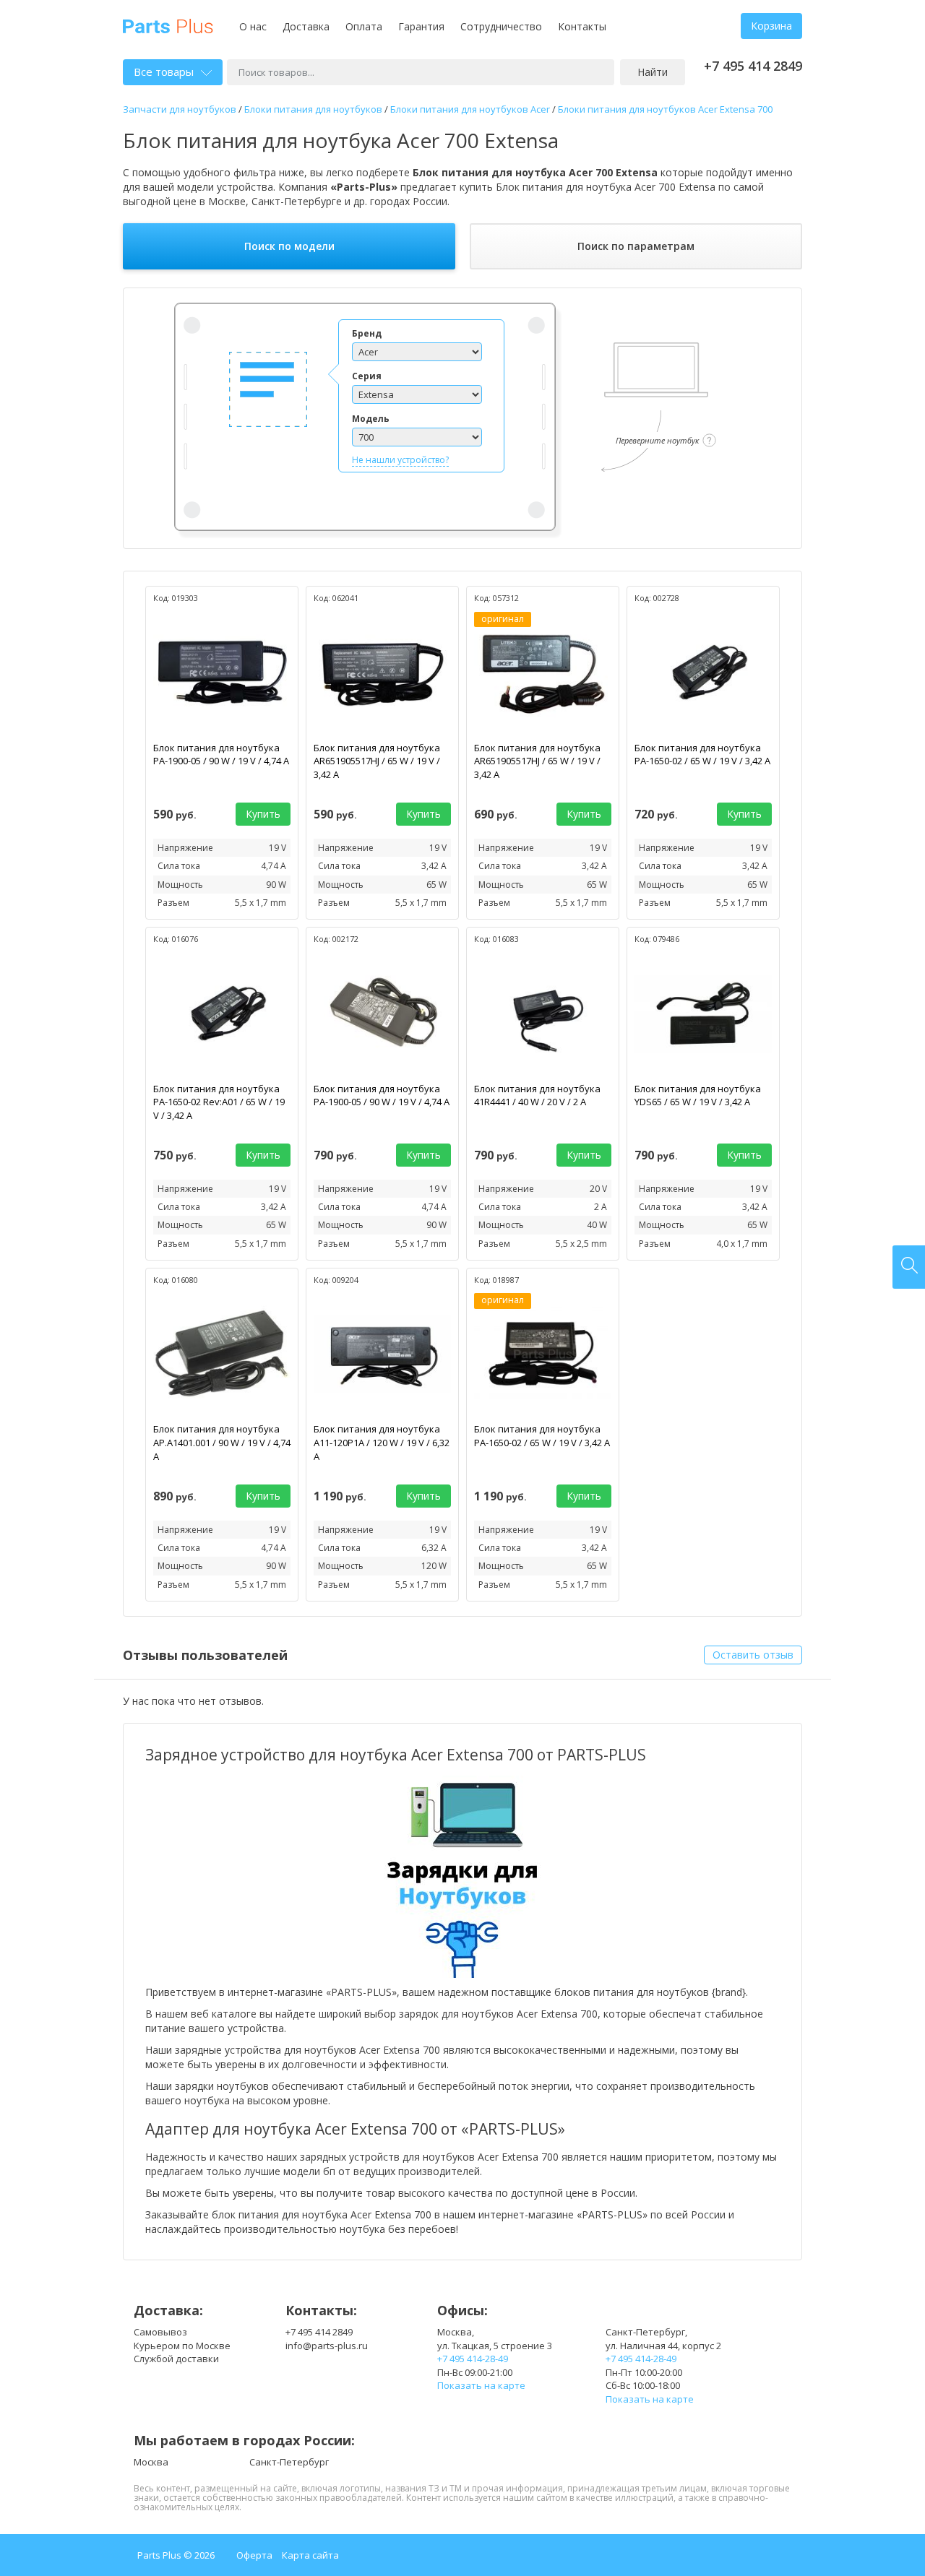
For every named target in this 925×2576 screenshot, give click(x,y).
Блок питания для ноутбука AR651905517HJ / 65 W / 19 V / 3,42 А (377, 761)
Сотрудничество (501, 26)
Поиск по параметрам (636, 246)
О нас (253, 26)
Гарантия (421, 26)
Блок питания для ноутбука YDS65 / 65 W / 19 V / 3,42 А (698, 1095)
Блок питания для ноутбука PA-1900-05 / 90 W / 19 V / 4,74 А (221, 755)
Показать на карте (481, 2385)
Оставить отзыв (753, 1655)
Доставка (306, 26)
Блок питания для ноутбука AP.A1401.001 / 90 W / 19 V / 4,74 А (222, 1442)
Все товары (164, 72)
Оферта (254, 2555)
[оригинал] (543, 671)
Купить (263, 814)
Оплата (364, 26)
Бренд (367, 333)
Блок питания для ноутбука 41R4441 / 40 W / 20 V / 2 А (537, 1095)
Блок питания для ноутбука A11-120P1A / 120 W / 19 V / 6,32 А (382, 1442)
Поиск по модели (289, 246)
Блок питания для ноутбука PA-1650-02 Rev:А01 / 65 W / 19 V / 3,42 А (219, 1102)
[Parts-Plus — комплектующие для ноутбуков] (168, 25)
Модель (371, 419)
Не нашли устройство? (400, 460)
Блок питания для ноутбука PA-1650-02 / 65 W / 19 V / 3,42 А (702, 755)
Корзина (771, 26)
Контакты (582, 26)
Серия (367, 376)
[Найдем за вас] (909, 1267)
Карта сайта (310, 2555)
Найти (653, 72)
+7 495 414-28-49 (473, 2359)
